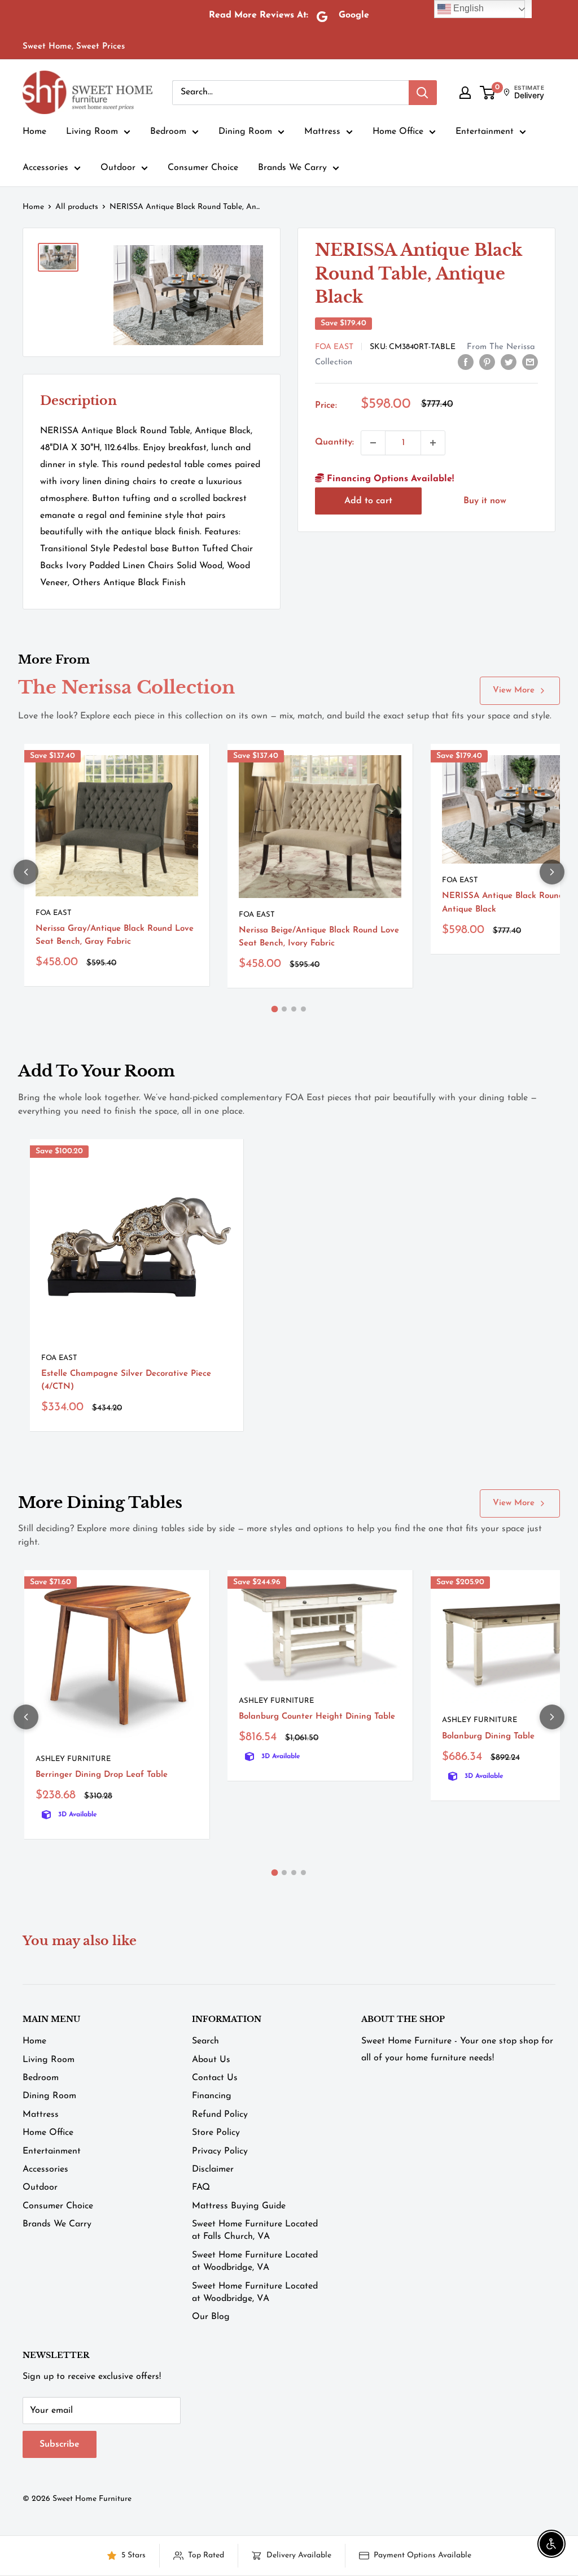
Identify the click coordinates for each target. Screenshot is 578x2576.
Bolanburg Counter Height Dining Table (317, 1717)
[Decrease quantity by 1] (373, 443)
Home (34, 132)
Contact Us (215, 2078)
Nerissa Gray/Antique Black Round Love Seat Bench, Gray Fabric (115, 935)
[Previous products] (26, 872)
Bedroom (168, 132)
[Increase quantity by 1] (433, 443)
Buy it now (485, 501)
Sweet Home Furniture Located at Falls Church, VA (255, 2230)
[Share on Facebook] (466, 362)
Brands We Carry (292, 168)
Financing (212, 2096)
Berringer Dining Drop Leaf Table (102, 1775)
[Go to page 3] (294, 1009)
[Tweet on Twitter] (509, 362)
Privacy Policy (220, 2151)
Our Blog (211, 2317)
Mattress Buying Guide (239, 2206)
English (467, 8)
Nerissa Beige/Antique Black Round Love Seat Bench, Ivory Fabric (319, 937)
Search (205, 2041)
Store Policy (216, 2133)
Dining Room (245, 132)
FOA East (334, 347)
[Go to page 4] (303, 1009)
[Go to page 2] (284, 1009)
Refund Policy (220, 2115)
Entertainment (485, 132)
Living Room (92, 132)
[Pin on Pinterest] (487, 362)
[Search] (423, 93)
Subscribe (60, 2444)
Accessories (45, 168)
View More (514, 690)
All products (77, 207)
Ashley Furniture (73, 1759)
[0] (488, 93)
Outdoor (118, 168)
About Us (211, 2060)
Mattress (322, 132)
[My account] (465, 93)
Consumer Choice (203, 168)
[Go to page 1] (275, 1009)
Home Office (398, 132)
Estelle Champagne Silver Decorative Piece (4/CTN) (126, 1380)
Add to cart (368, 501)
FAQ (201, 2187)
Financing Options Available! (389, 479)
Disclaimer (213, 2169)
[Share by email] (530, 362)
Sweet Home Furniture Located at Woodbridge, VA (255, 2261)
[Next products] (552, 872)
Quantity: (334, 442)
